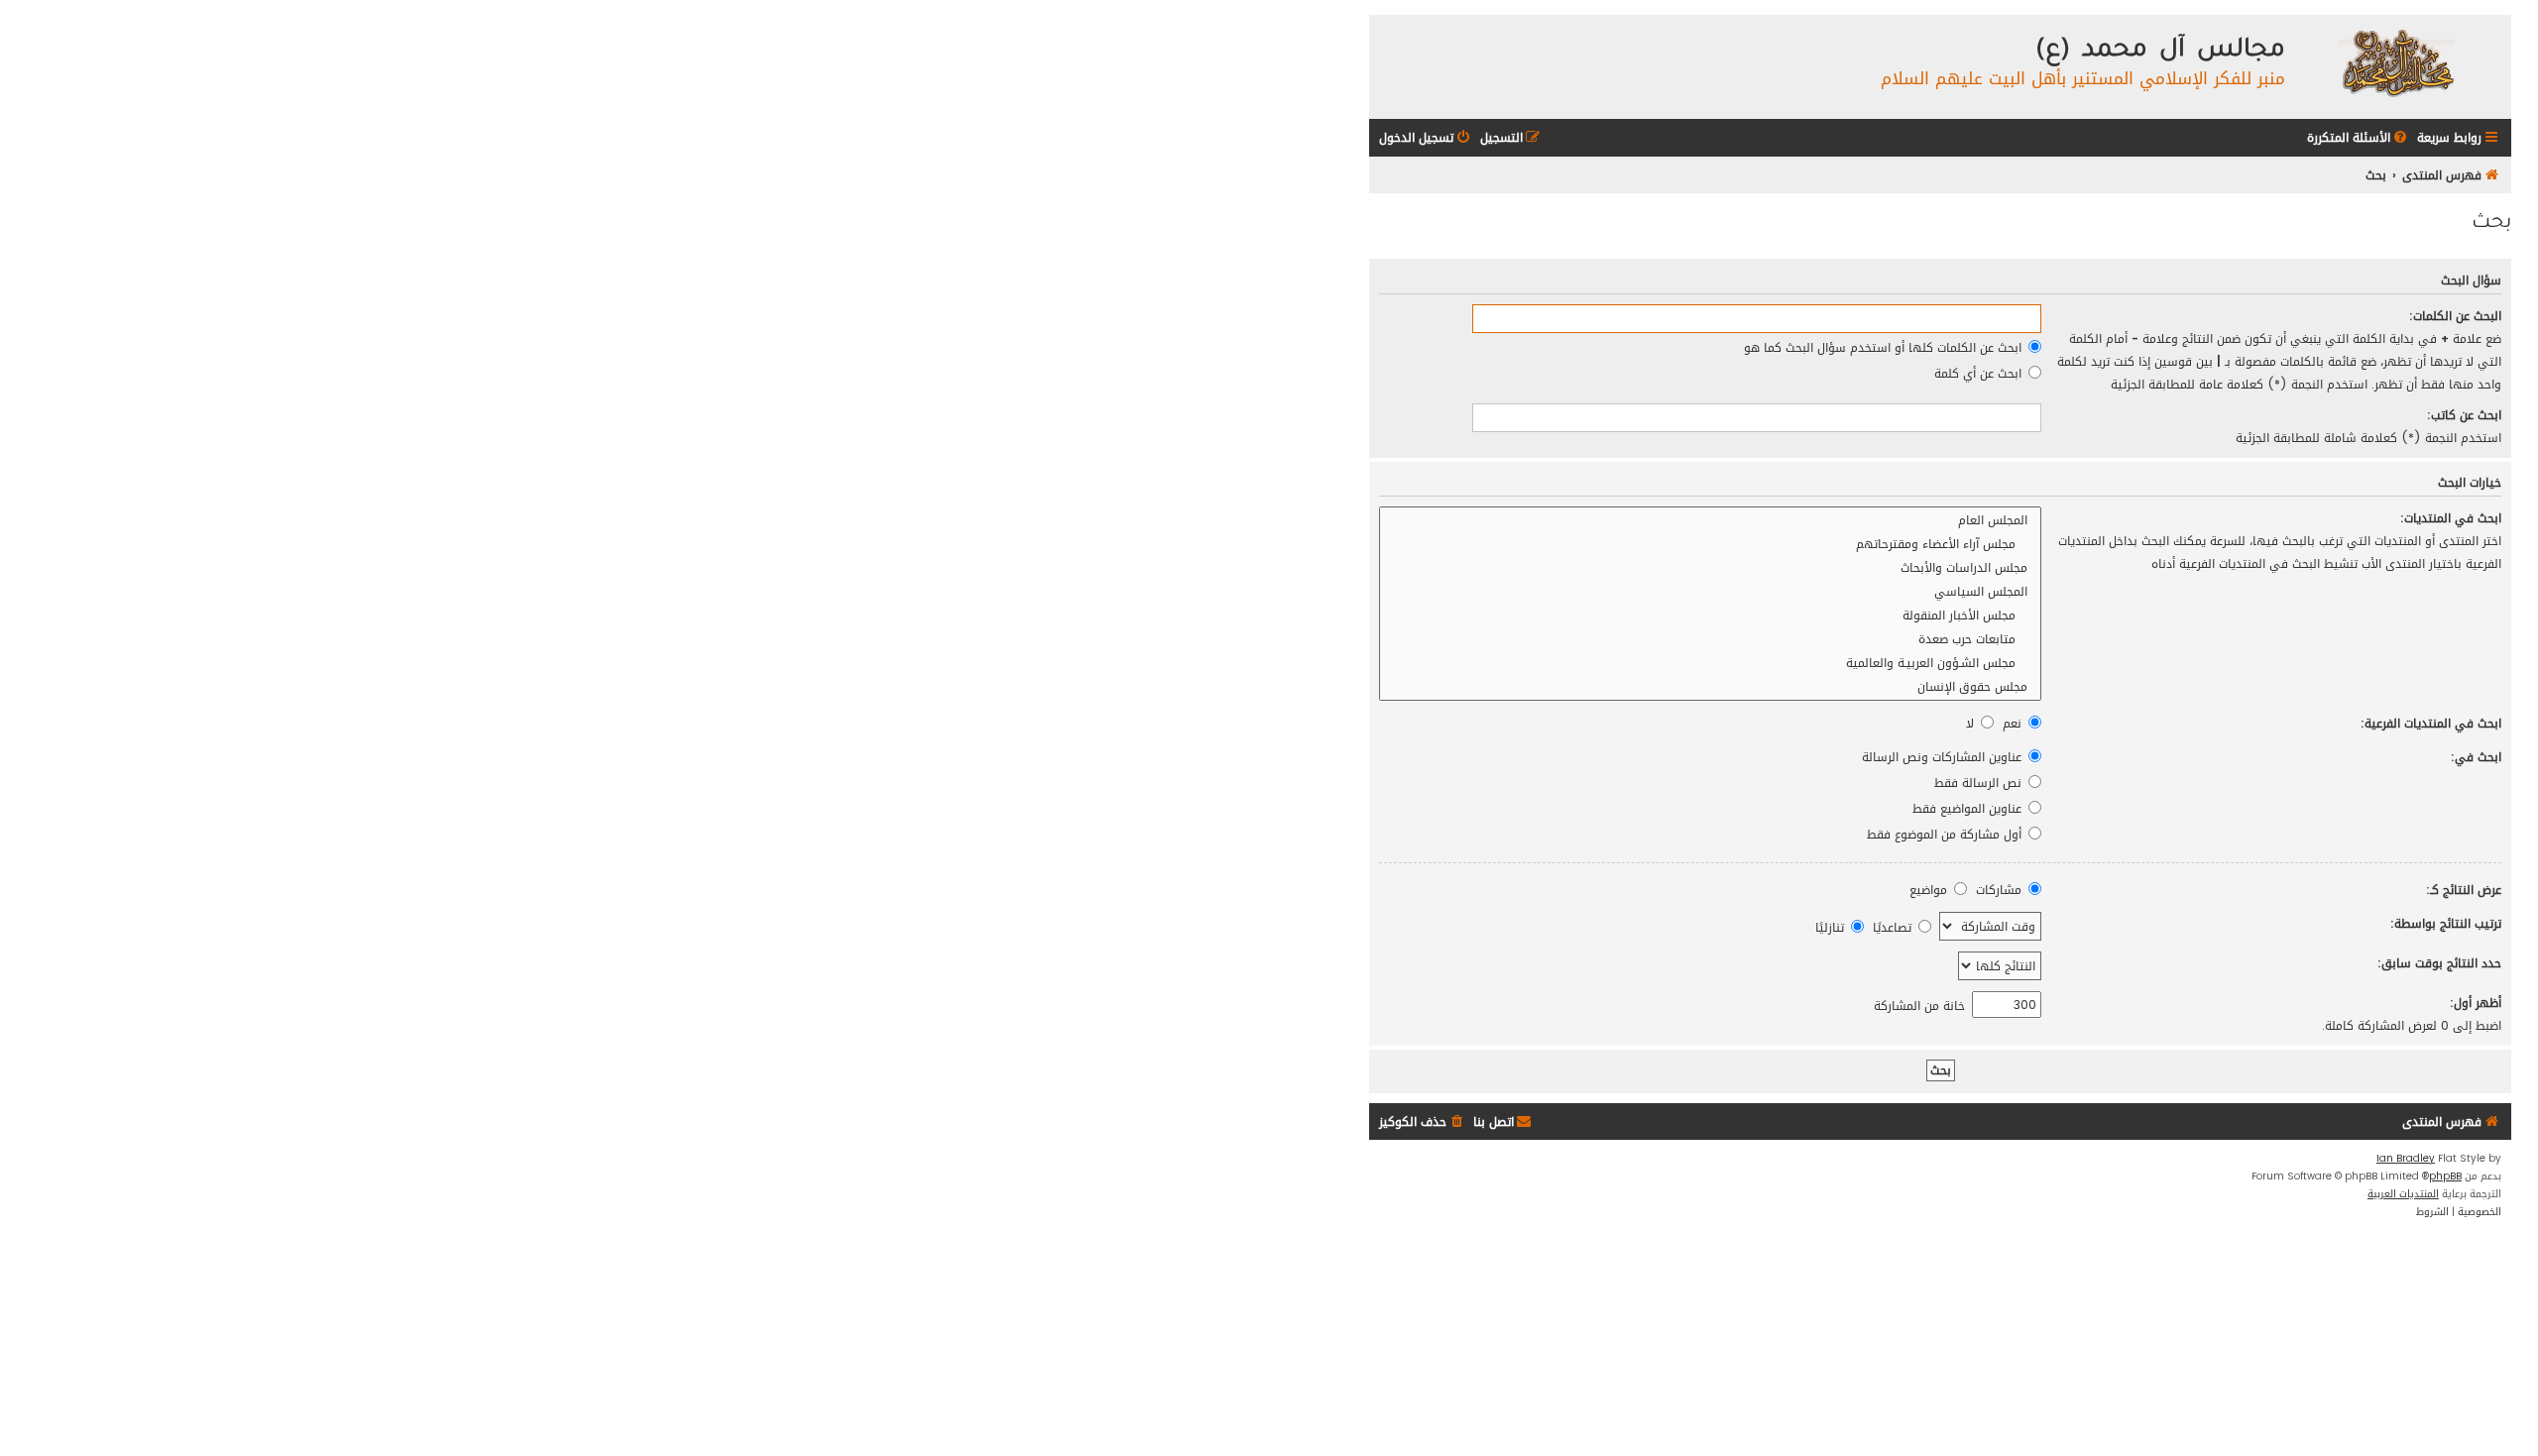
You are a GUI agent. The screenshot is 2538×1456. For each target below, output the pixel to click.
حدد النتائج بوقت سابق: (2439, 963)
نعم (2014, 723)
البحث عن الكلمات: (2455, 316)
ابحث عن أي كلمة (1980, 373)
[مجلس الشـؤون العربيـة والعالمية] (1710, 663)
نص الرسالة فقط (1980, 783)
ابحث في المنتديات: (2451, 518)
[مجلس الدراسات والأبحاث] (1710, 568)
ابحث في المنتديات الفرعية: (2431, 723)
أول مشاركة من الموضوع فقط (1946, 834)
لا (1972, 723)
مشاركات (2001, 890)
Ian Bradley (2406, 1159)
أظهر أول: (2476, 1003)
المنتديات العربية (2403, 1194)
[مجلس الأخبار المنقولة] (1710, 616)
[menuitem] (2359, 138)
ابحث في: (2476, 757)
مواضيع (1930, 890)
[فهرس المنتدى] (2396, 62)
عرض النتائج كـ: (2464, 890)
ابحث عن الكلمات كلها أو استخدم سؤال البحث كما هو (1885, 347)
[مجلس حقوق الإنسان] (1710, 687)
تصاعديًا (1894, 927)
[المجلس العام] (1710, 520)
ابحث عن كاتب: (2464, 415)
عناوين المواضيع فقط (1969, 808)
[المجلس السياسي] (1710, 592)
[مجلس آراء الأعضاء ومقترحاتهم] (1710, 544)
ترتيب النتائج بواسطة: (2446, 923)
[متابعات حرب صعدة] (1710, 639)
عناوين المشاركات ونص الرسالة (1944, 757)
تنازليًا (1832, 927)
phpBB (2445, 1176)
